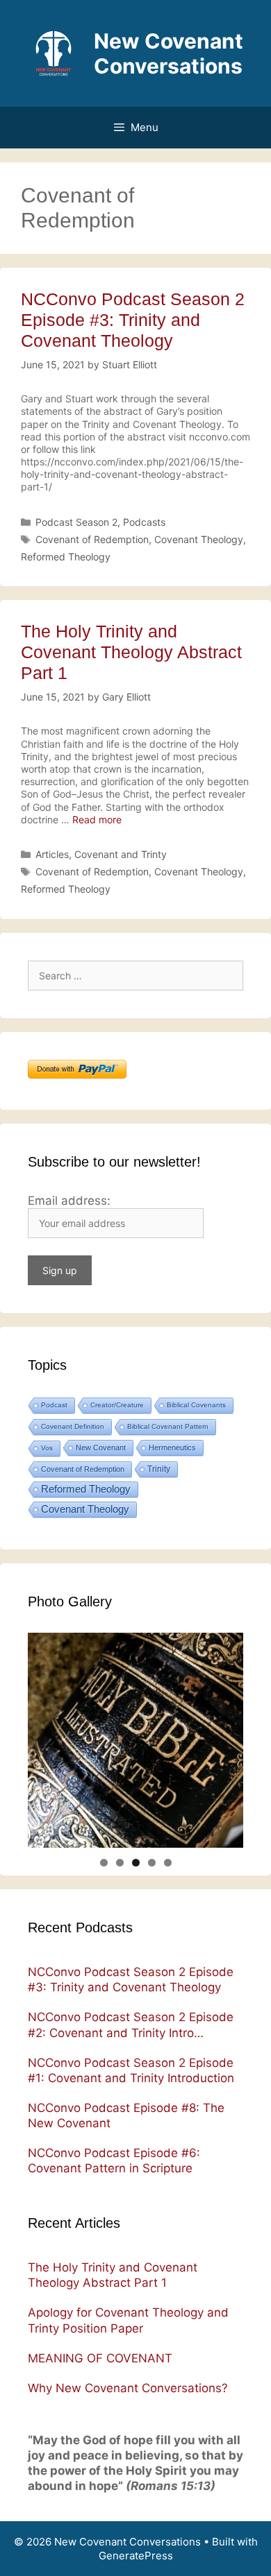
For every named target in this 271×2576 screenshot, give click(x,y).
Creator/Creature (117, 1405)
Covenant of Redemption (92, 539)
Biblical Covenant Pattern (168, 1426)
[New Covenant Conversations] (54, 52)
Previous (45, 1844)
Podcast (54, 1405)
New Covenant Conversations (169, 53)
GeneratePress (136, 2556)
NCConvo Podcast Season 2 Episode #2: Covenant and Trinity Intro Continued (131, 2025)
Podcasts (144, 522)
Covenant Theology (199, 539)
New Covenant (101, 1448)
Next (226, 1844)
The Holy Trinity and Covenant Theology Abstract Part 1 (131, 652)
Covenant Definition (73, 1426)
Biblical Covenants (196, 1405)
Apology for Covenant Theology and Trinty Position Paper (128, 2320)
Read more (97, 819)
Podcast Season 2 (76, 522)
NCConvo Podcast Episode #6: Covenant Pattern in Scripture (114, 2161)
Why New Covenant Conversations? (128, 2388)
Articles (52, 854)
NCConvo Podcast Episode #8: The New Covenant (126, 2115)
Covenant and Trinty (121, 854)
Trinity (159, 1469)
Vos (47, 1448)
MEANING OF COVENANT (100, 2358)
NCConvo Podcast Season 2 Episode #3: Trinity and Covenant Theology (133, 320)
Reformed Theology (66, 557)
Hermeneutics (172, 1448)
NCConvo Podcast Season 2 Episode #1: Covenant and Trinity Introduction (131, 2070)
